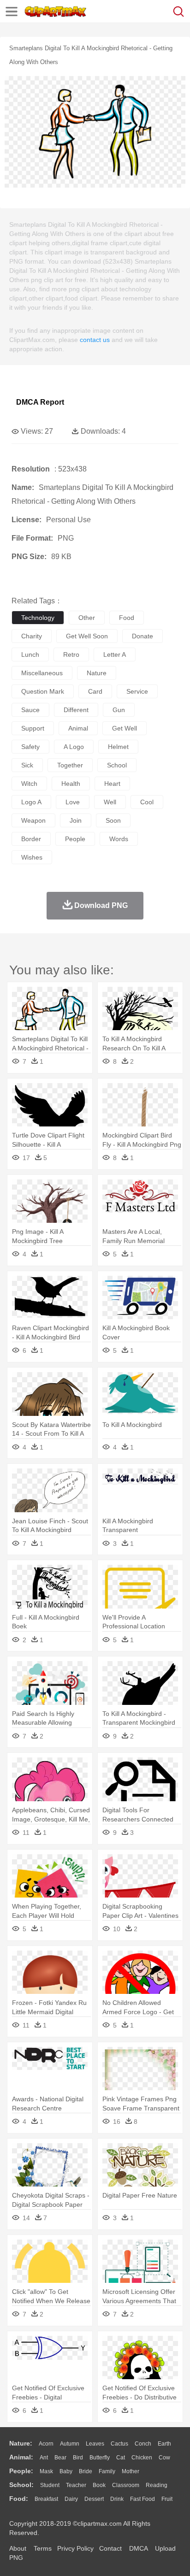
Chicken (142, 2458)
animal (78, 728)
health (71, 784)
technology (38, 618)
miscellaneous (42, 673)
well (110, 802)
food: (19, 2499)
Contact (110, 2548)
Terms (43, 2548)
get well (125, 728)
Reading (157, 2485)
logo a (31, 802)
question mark (43, 691)
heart (112, 784)
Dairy (71, 2499)
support (33, 728)
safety (30, 747)
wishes (32, 857)
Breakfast (46, 2499)
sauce (30, 710)
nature (97, 673)
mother (131, 2471)
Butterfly (100, 2458)
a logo (74, 747)
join (76, 820)
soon (113, 820)
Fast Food (142, 2499)
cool (147, 802)
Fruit (167, 2499)
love (73, 802)
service (137, 691)
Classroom (126, 2485)
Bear (60, 2458)
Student (50, 2485)
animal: (21, 2457)
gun (119, 710)
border (31, 839)
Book (99, 2485)
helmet (118, 747)
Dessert (94, 2499)
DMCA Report (40, 402)
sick (27, 765)
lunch (30, 654)
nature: (21, 2443)
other (87, 618)
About (18, 2548)
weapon (33, 820)
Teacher (76, 2485)
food (127, 618)
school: (21, 2485)
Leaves (95, 2444)
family (107, 2471)
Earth (164, 2444)
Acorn (46, 2444)
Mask (46, 2471)
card (95, 691)
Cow (164, 2458)
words (119, 839)
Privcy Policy (75, 2548)
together (70, 765)
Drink (117, 2499)
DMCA (138, 2548)
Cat (121, 2458)
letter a (115, 654)
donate (142, 636)
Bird (78, 2458)
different (76, 710)
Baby (66, 2471)
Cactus (119, 2444)
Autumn (70, 2444)
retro (71, 654)
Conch (143, 2444)
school (117, 765)
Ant (44, 2458)
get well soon (87, 636)
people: (21, 2471)
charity (32, 636)
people (75, 839)
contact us (95, 340)
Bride (86, 2471)
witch (29, 784)
